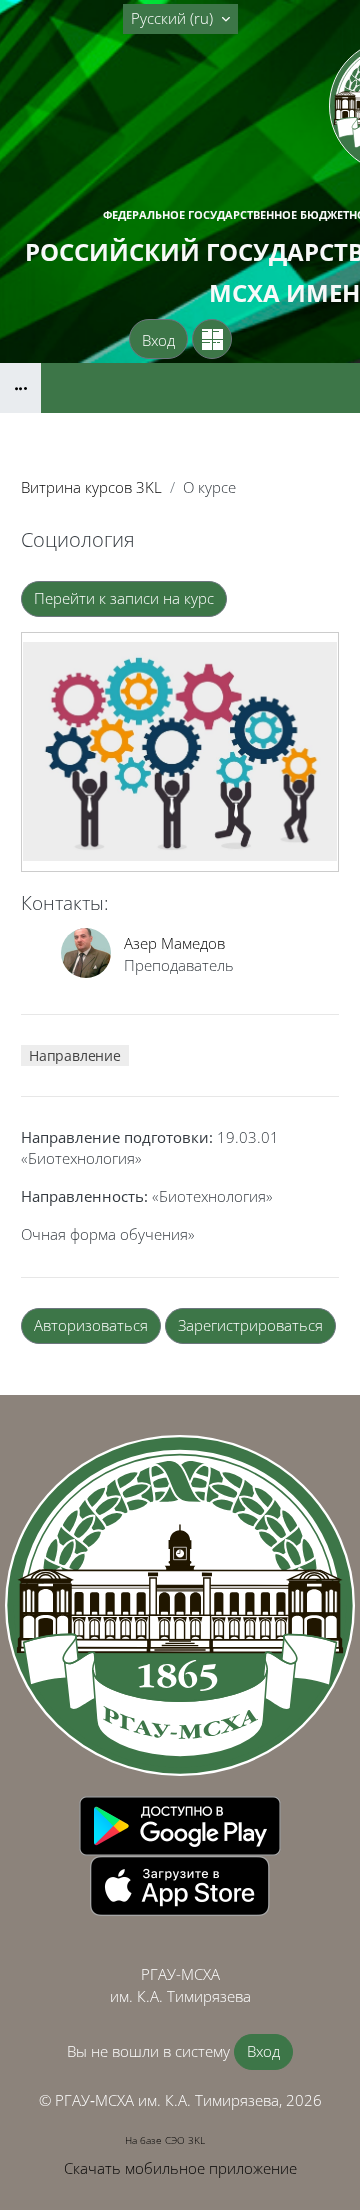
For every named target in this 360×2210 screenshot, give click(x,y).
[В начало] (180, 1605)
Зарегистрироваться (250, 1325)
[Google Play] (180, 1824)
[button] (180, 19)
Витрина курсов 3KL (91, 487)
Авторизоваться (91, 1325)
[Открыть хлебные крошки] (20, 388)
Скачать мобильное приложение (180, 2168)
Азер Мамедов (174, 943)
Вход (158, 340)
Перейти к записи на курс (124, 598)
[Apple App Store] (180, 1884)
